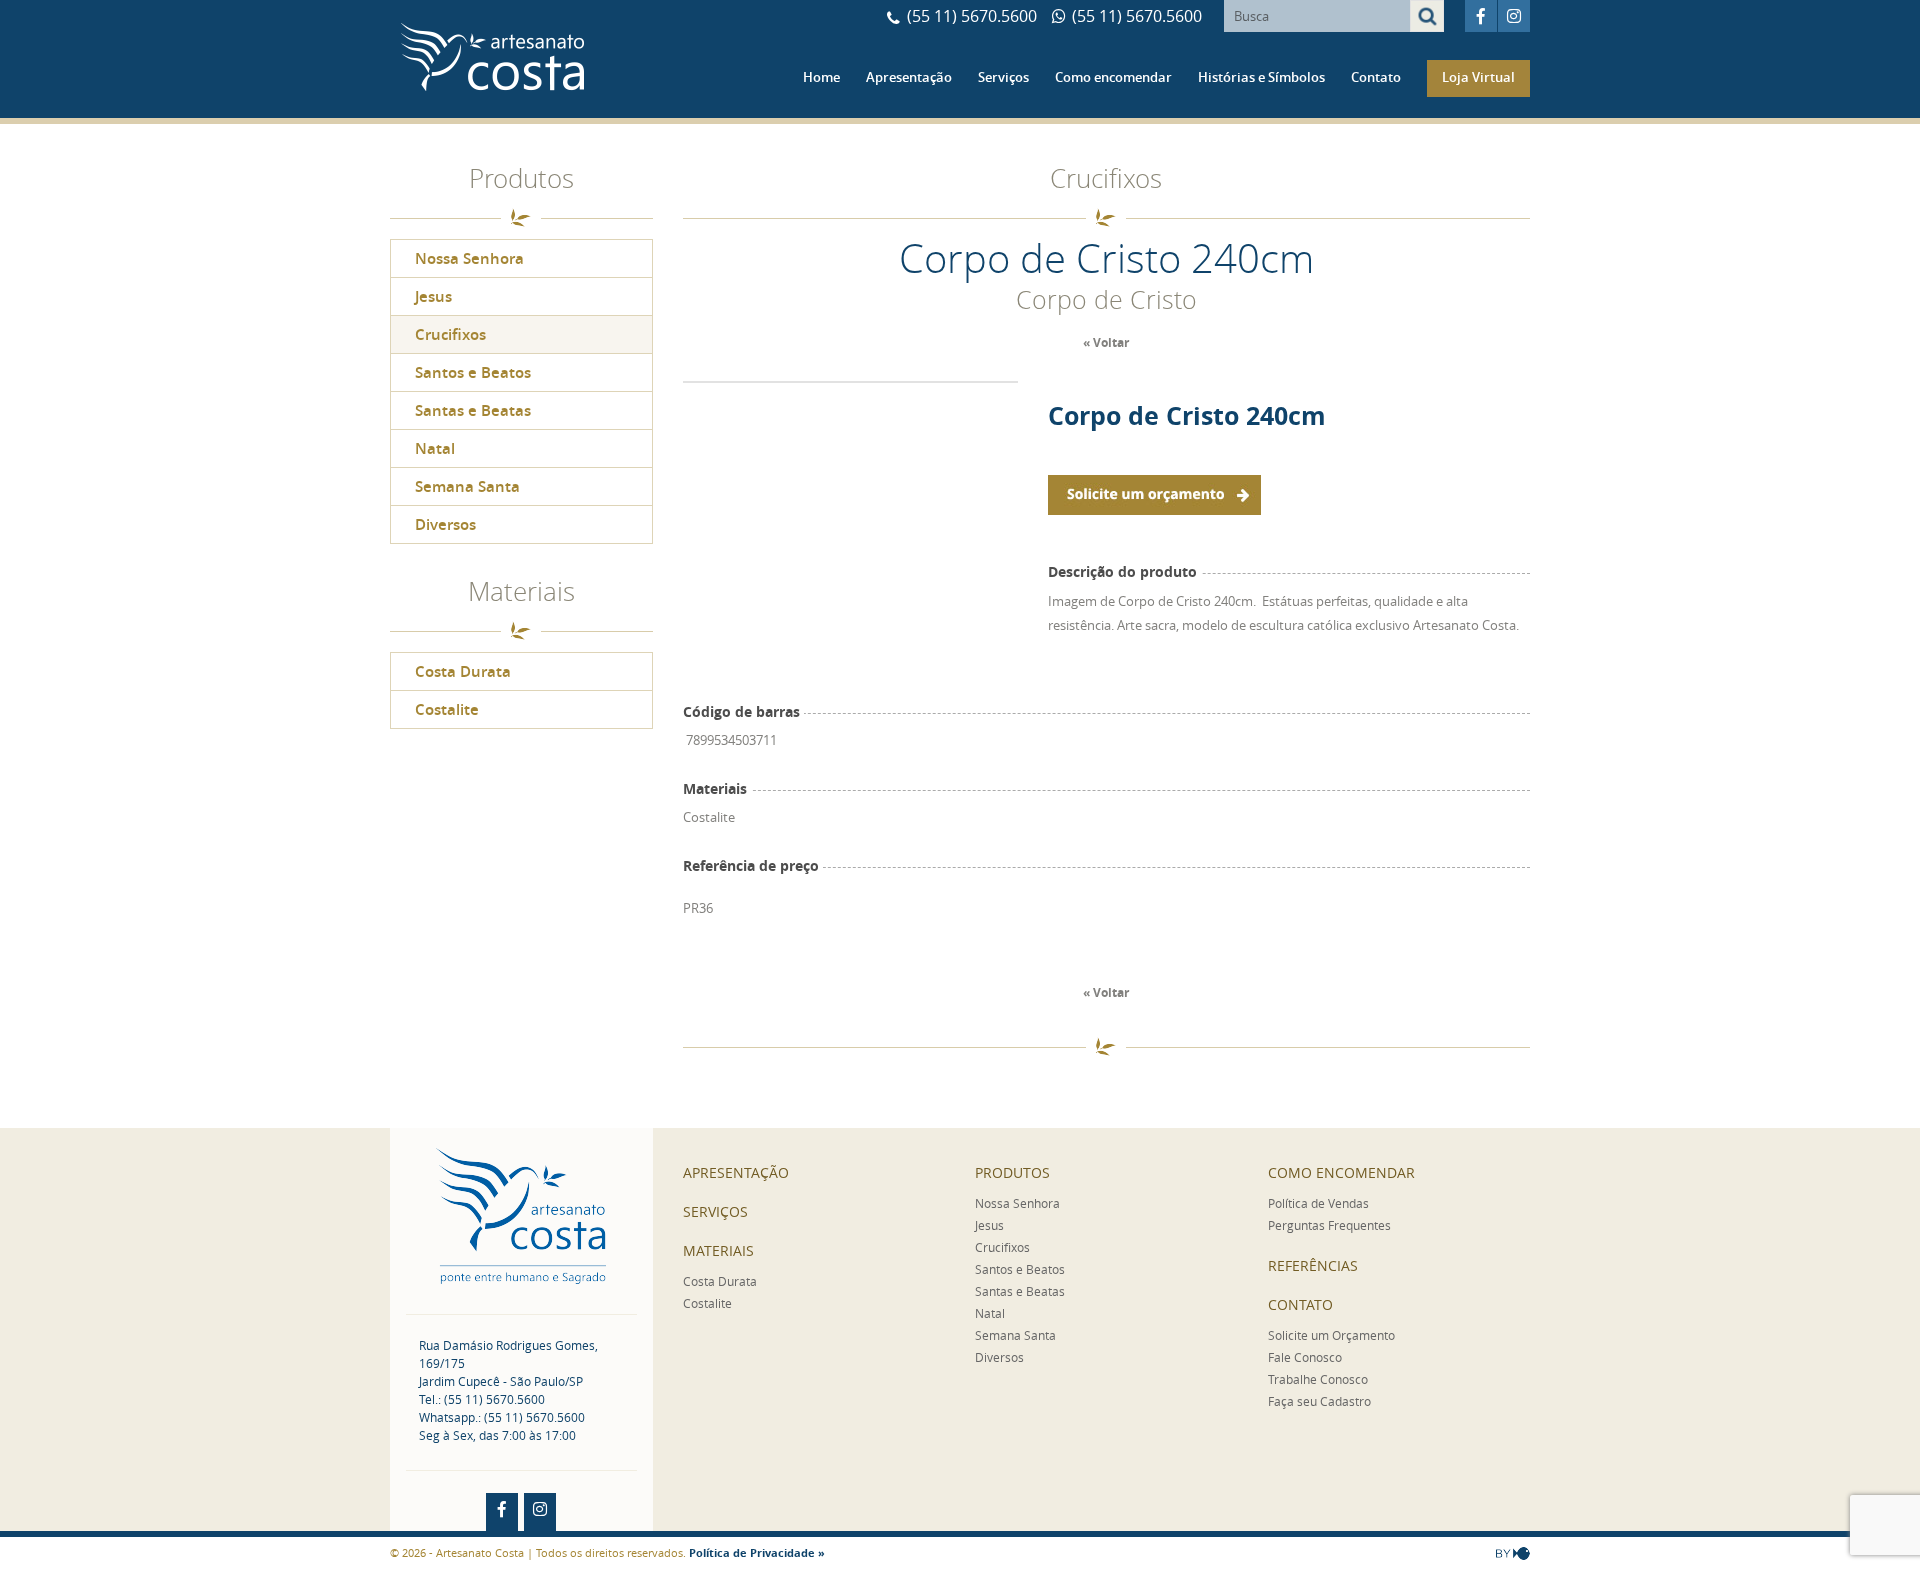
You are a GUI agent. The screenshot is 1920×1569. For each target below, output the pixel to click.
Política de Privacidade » (757, 1552)
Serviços (1003, 77)
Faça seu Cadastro (1319, 1401)
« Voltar (1106, 342)
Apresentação (909, 77)
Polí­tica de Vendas (1318, 1203)
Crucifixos (450, 334)
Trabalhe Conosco (1318, 1379)
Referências (1313, 1265)
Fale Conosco (1305, 1357)
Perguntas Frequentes (1329, 1225)
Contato (1376, 77)
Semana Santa (467, 486)
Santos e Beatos (473, 372)
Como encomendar (1113, 77)
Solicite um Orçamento (1331, 1335)
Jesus (433, 296)
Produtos (1012, 1172)
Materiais (718, 1250)
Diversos (445, 524)
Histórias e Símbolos (1261, 77)
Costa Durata (463, 671)
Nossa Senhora (469, 258)
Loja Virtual (1478, 77)
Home (821, 77)
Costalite (447, 709)
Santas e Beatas (473, 410)
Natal (435, 448)
